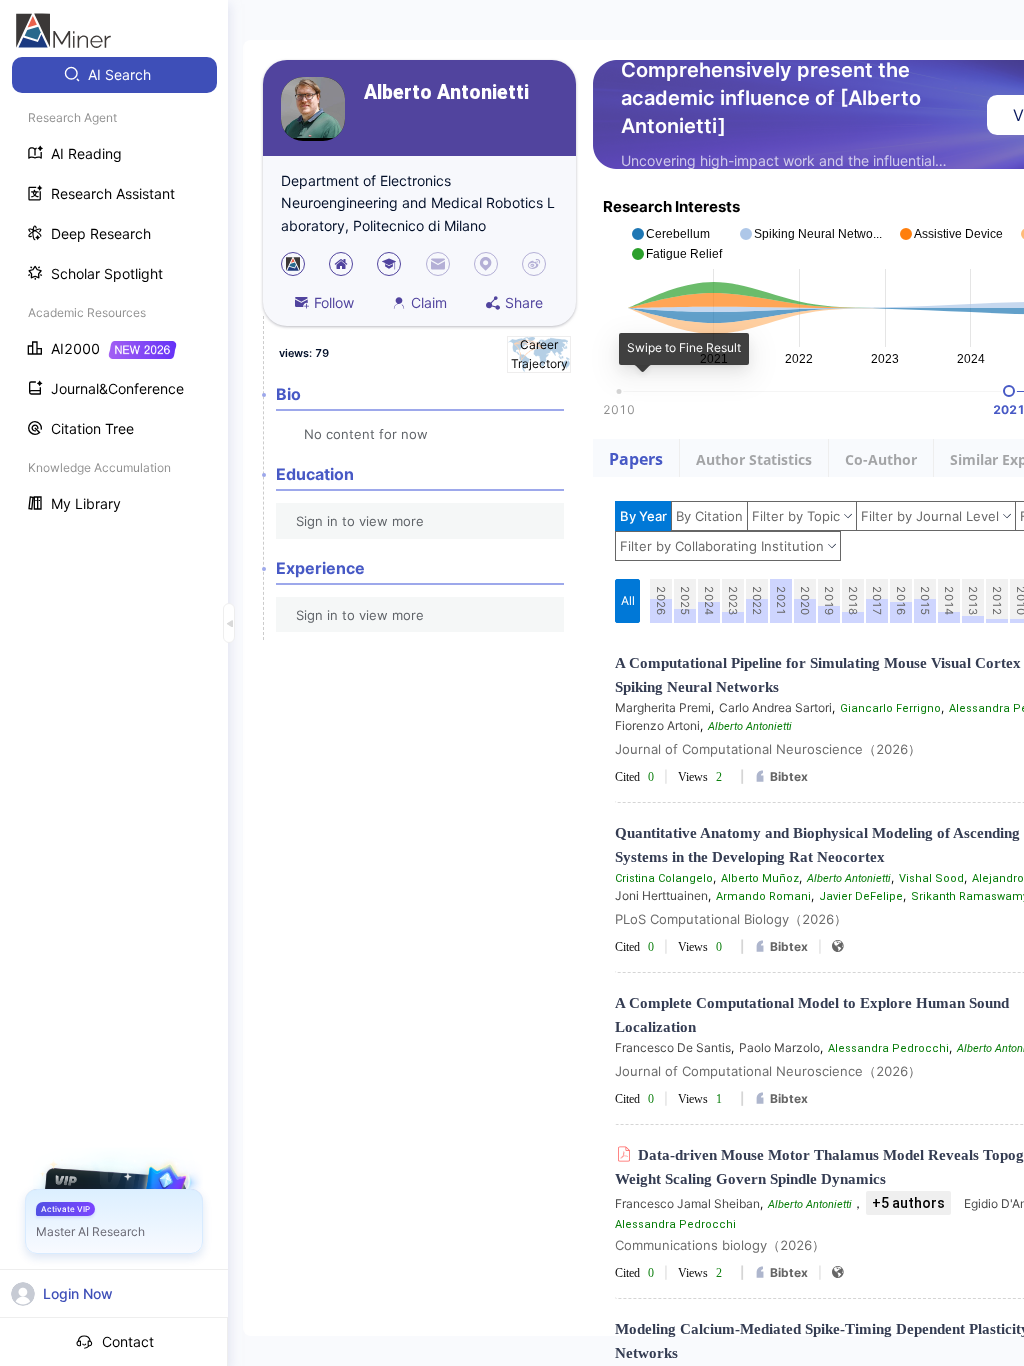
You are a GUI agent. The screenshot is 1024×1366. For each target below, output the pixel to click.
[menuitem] (114, 75)
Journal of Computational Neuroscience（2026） (768, 749)
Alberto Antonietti (446, 92)
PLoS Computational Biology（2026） (731, 919)
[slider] (1009, 391)
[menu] (114, 291)
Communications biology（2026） (720, 1245)
